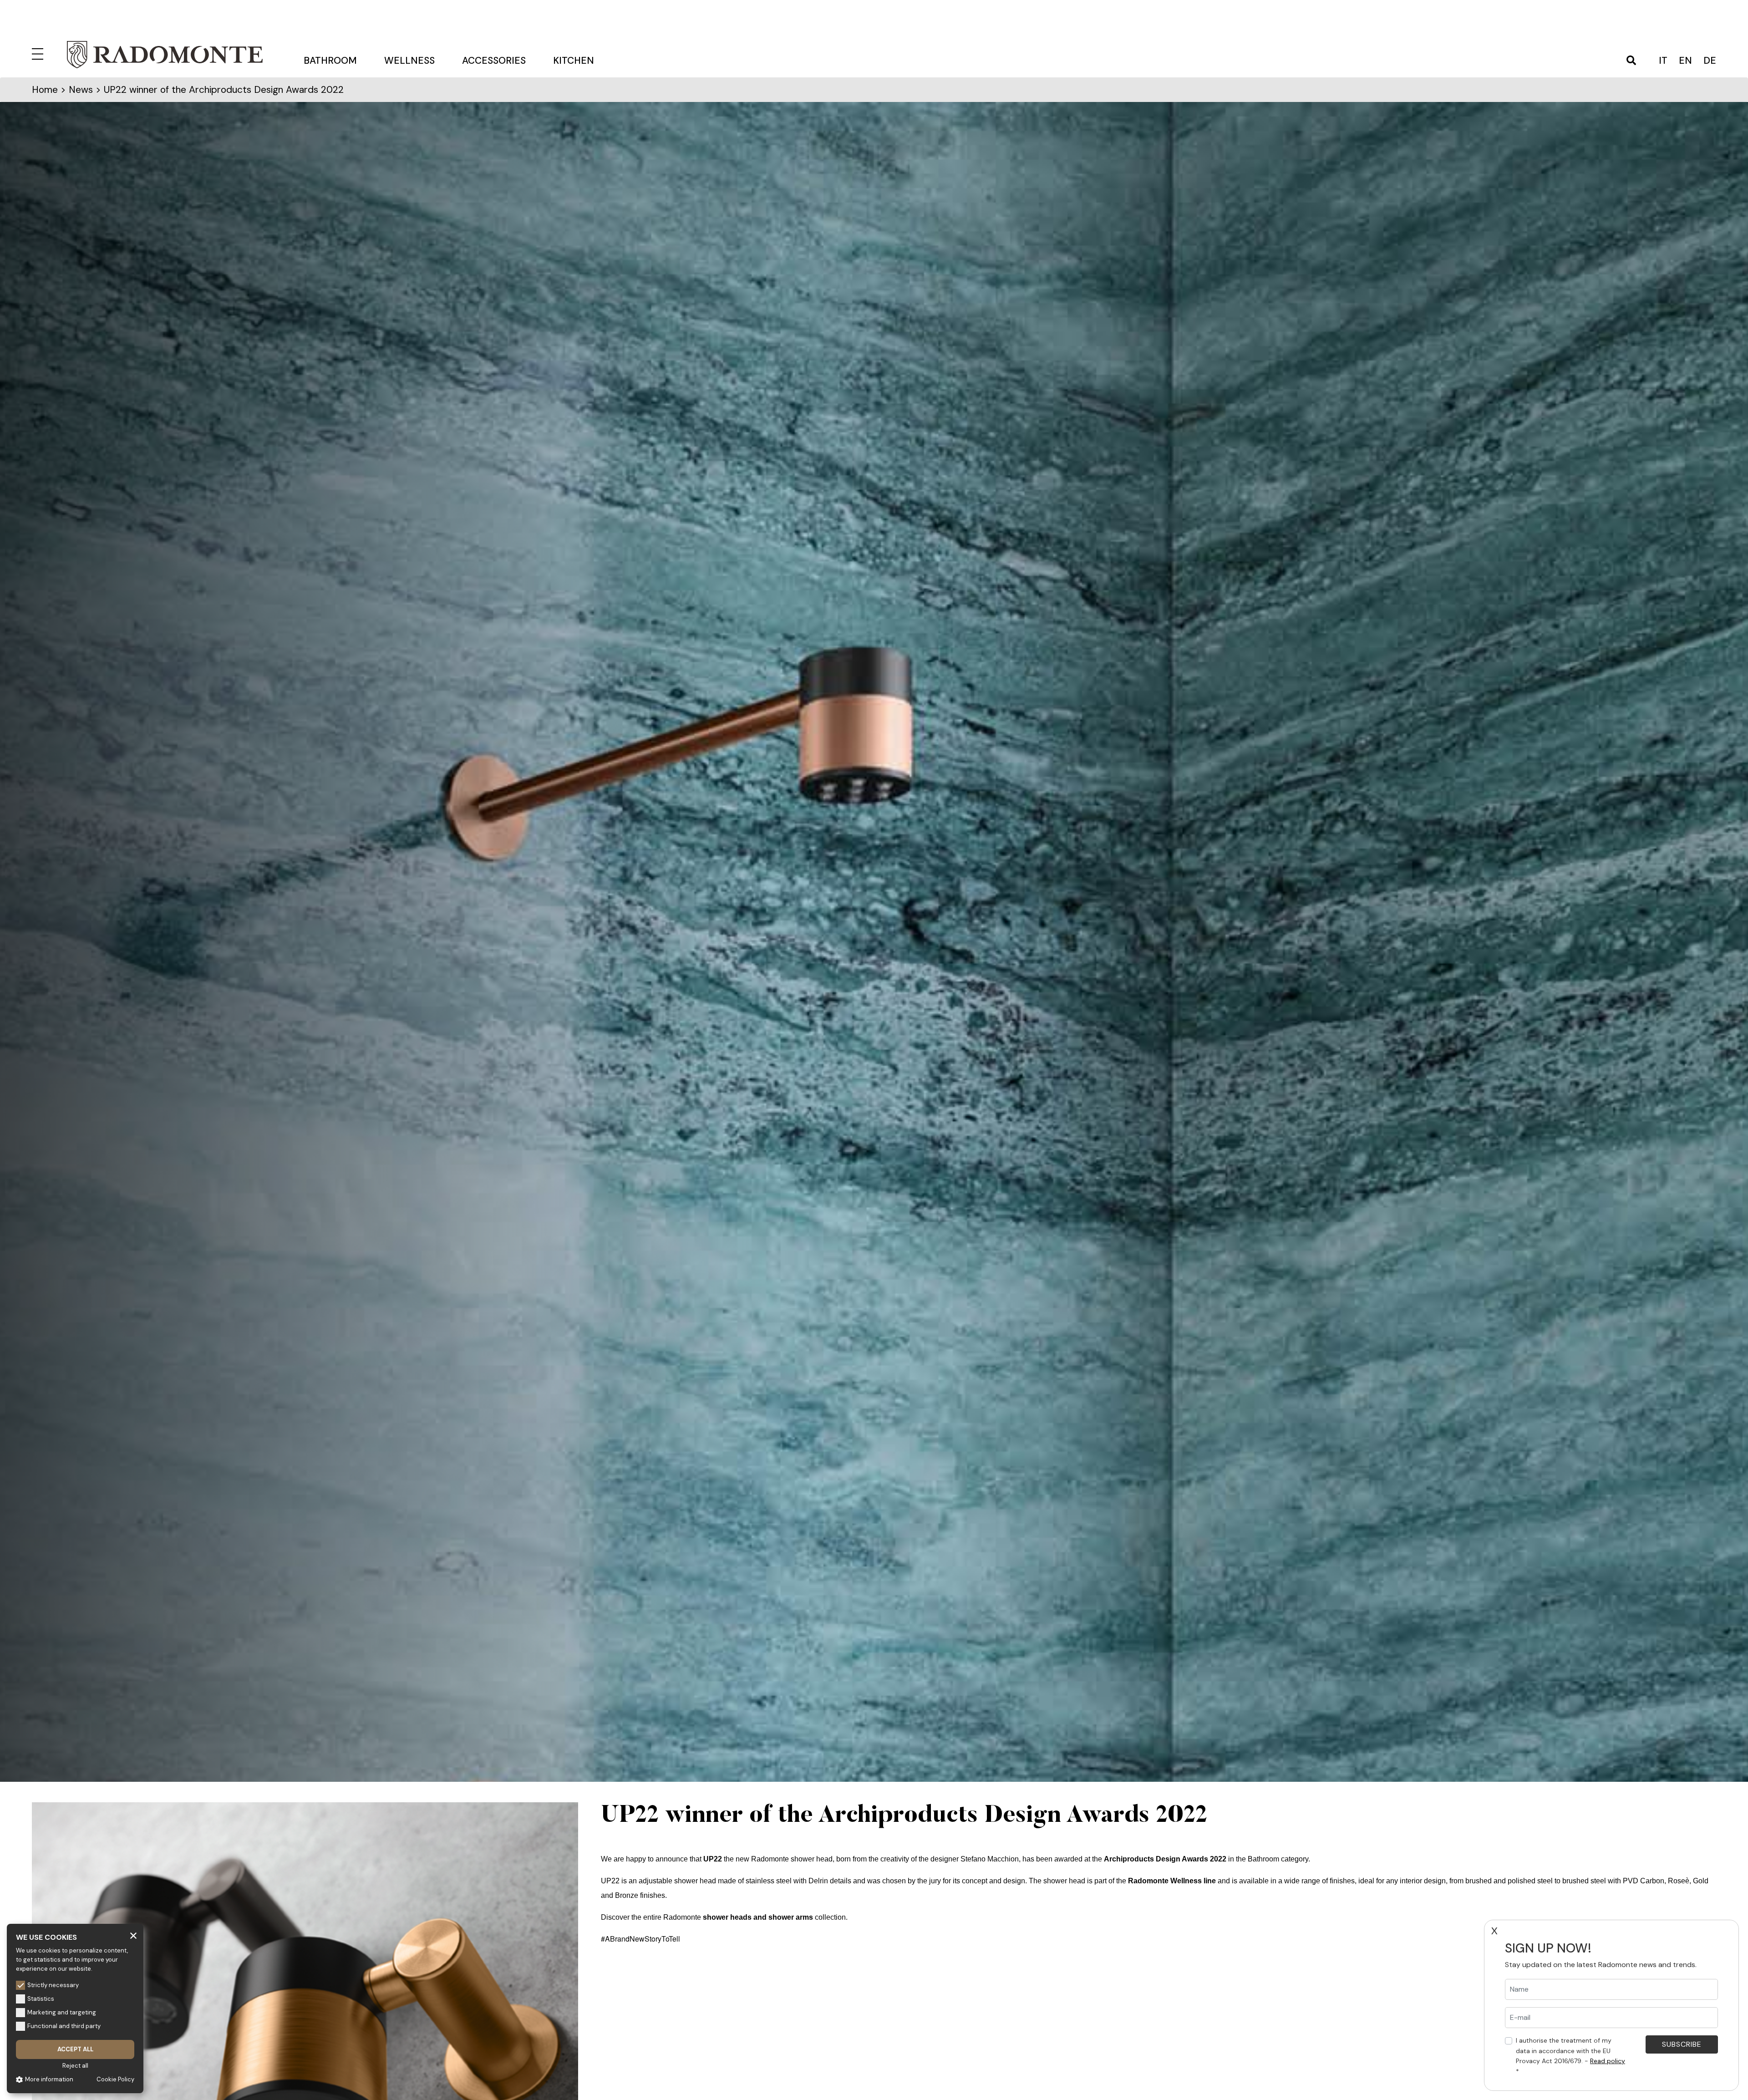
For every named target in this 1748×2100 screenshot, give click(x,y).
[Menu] (39, 52)
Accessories (494, 61)
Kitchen (574, 61)
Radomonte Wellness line (1172, 1881)
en (1685, 61)
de (1710, 61)
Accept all (75, 2049)
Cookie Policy (115, 2079)
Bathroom (330, 61)
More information (49, 2079)
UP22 (713, 1859)
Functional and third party (64, 2026)
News (81, 90)
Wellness (409, 61)
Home (45, 90)
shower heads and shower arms (758, 1917)
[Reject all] (133, 1935)
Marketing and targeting (62, 2012)
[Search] (1631, 61)
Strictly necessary (53, 1985)
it (1663, 61)
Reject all (75, 2066)
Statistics (41, 1999)
